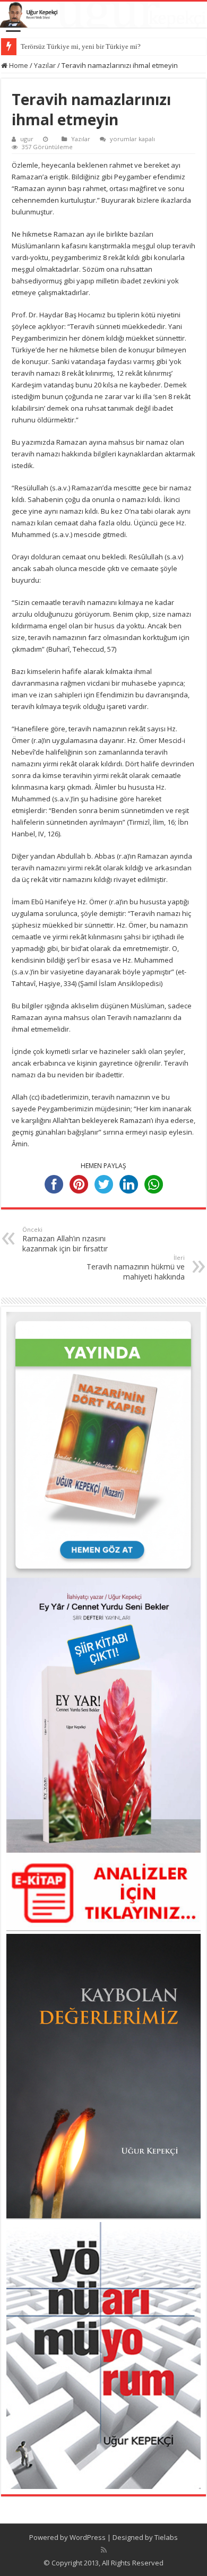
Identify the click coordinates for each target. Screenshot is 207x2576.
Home (18, 65)
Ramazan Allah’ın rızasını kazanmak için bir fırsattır (65, 1239)
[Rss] (104, 2550)
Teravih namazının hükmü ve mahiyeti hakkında (136, 1268)
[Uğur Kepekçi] (103, 15)
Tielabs (166, 2537)
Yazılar (45, 65)
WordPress (88, 2537)
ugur (27, 139)
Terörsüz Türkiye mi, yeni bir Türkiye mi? (81, 46)
